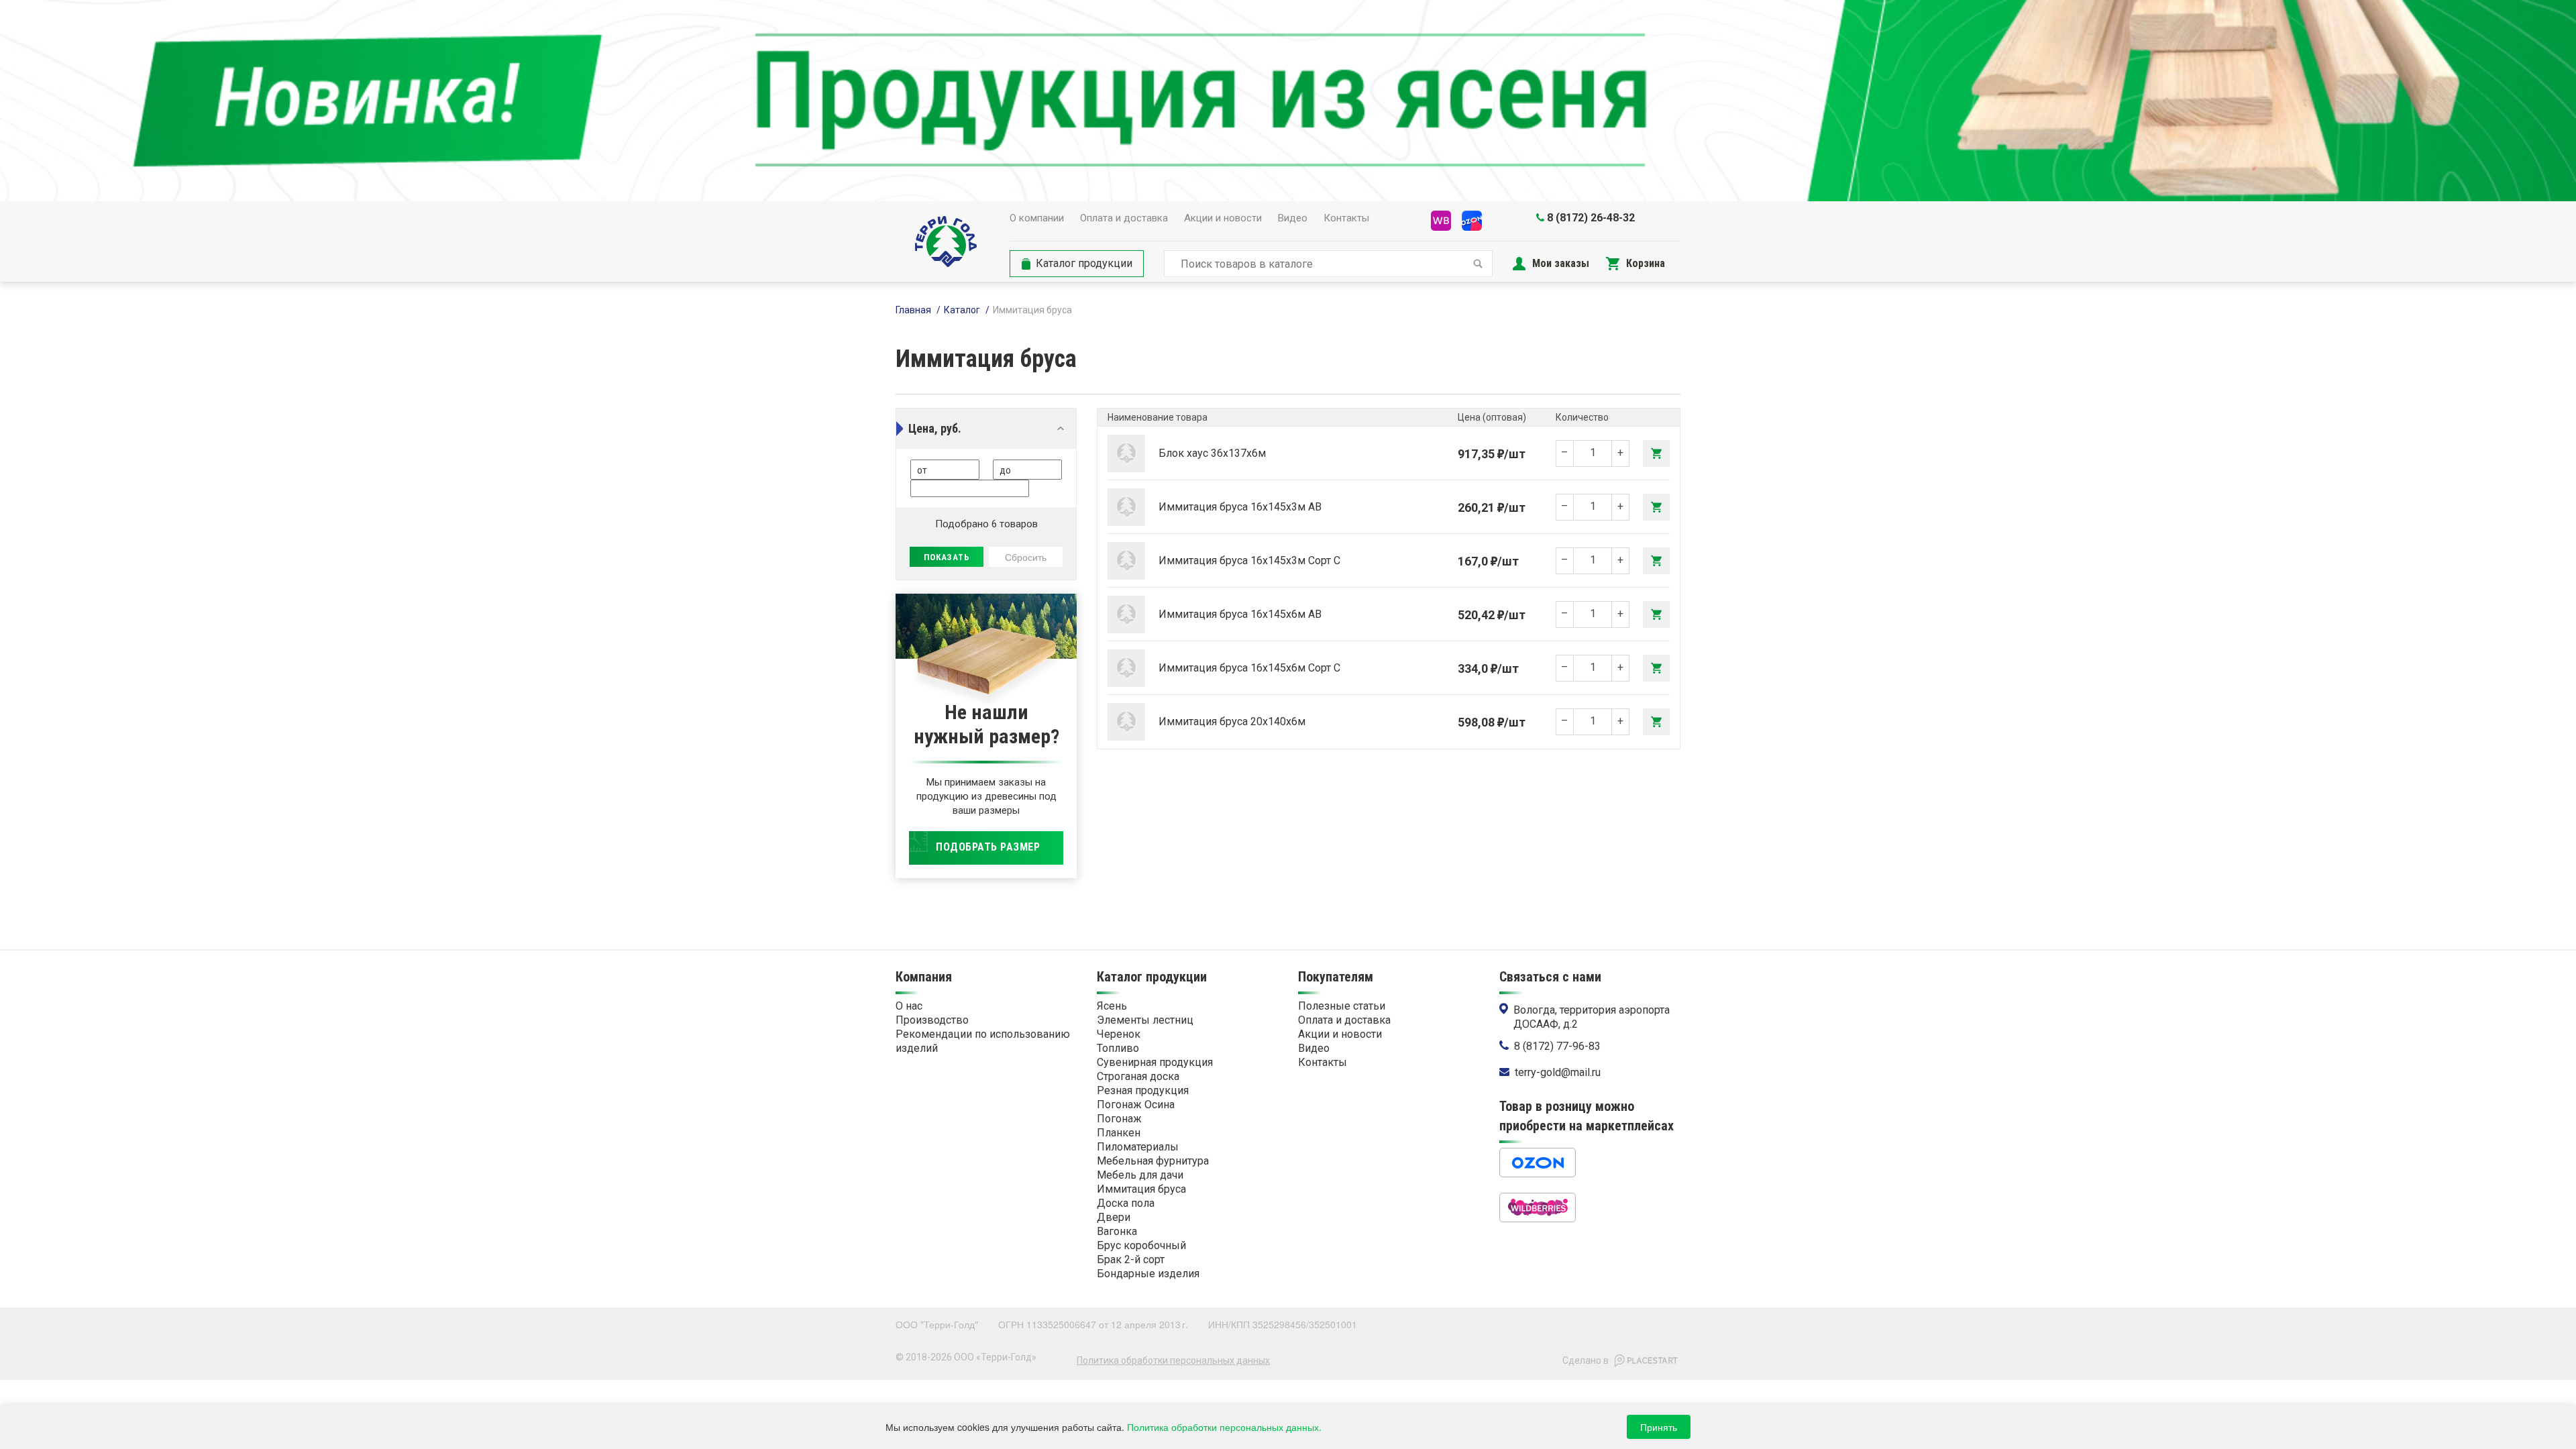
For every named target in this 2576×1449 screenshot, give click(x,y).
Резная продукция (1143, 1090)
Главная (913, 310)
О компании (1037, 218)
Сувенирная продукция (1155, 1062)
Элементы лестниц (1145, 1020)
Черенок (1119, 1034)
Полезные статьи (1342, 1006)
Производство (932, 1020)
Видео (1293, 218)
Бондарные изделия (1148, 1274)
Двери (1114, 1217)
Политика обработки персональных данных (1173, 1360)
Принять (1659, 1427)
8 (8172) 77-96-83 (1557, 1046)
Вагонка (1117, 1231)
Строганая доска (1138, 1076)
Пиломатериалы (1138, 1147)
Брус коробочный (1141, 1245)
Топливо (1118, 1048)
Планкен (1119, 1133)
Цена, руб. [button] (935, 428)
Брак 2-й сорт (1131, 1259)
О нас (909, 1006)
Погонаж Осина (1136, 1105)
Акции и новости (1223, 218)
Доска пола (1126, 1203)
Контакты (1346, 218)
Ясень (1112, 1006)
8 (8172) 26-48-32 (1591, 218)
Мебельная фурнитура (1153, 1161)
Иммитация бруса (1141, 1189)
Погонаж (1119, 1119)
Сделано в (1586, 1360)
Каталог (962, 310)
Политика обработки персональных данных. (1224, 1427)
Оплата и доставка (1124, 218)
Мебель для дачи (1140, 1175)
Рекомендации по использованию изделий (983, 1041)
